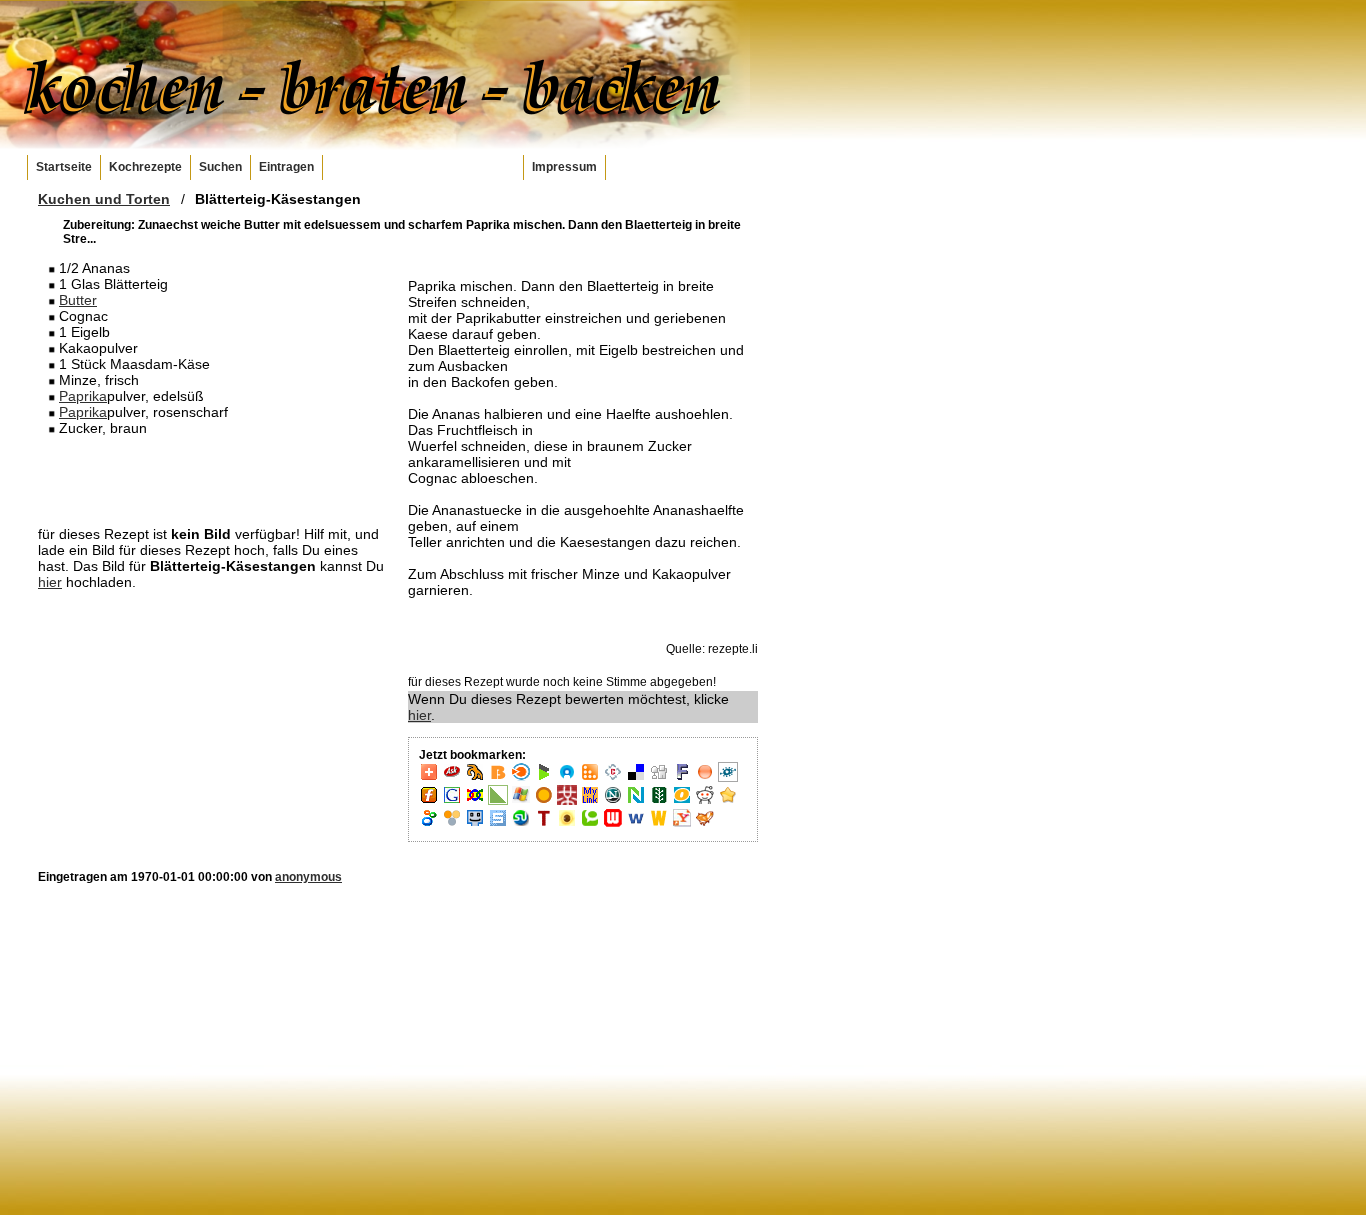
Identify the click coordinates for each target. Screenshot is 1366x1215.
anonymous (308, 877)
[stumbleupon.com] (521, 824)
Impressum (564, 167)
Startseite (64, 167)
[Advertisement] (213, 480)
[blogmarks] (544, 778)
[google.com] (452, 801)
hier (50, 582)
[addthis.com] (429, 778)
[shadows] (429, 824)
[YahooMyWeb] (682, 824)
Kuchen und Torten (104, 199)
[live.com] (521, 801)
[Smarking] (475, 824)
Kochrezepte (145, 167)
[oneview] (682, 801)
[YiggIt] (705, 824)
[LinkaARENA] (498, 801)
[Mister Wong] (567, 801)
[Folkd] (728, 778)
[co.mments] (590, 778)
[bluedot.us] (567, 778)
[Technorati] (590, 824)
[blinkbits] (498, 778)
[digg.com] (659, 778)
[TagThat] (567, 824)
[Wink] (636, 824)
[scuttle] (728, 801)
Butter (78, 300)
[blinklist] (521, 778)
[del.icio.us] (636, 778)
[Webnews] (613, 824)
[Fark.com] (682, 778)
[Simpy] (452, 824)
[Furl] (429, 801)
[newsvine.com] (659, 801)
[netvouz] (636, 801)
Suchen (220, 167)
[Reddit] (705, 801)
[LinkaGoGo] (475, 801)
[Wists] (659, 824)
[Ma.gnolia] (544, 801)
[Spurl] (498, 824)
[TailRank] (544, 824)
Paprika (83, 396)
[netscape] (613, 801)
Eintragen (286, 167)
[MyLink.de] (590, 801)
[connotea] (613, 778)
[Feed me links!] (705, 778)
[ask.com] (452, 778)
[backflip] (475, 778)
